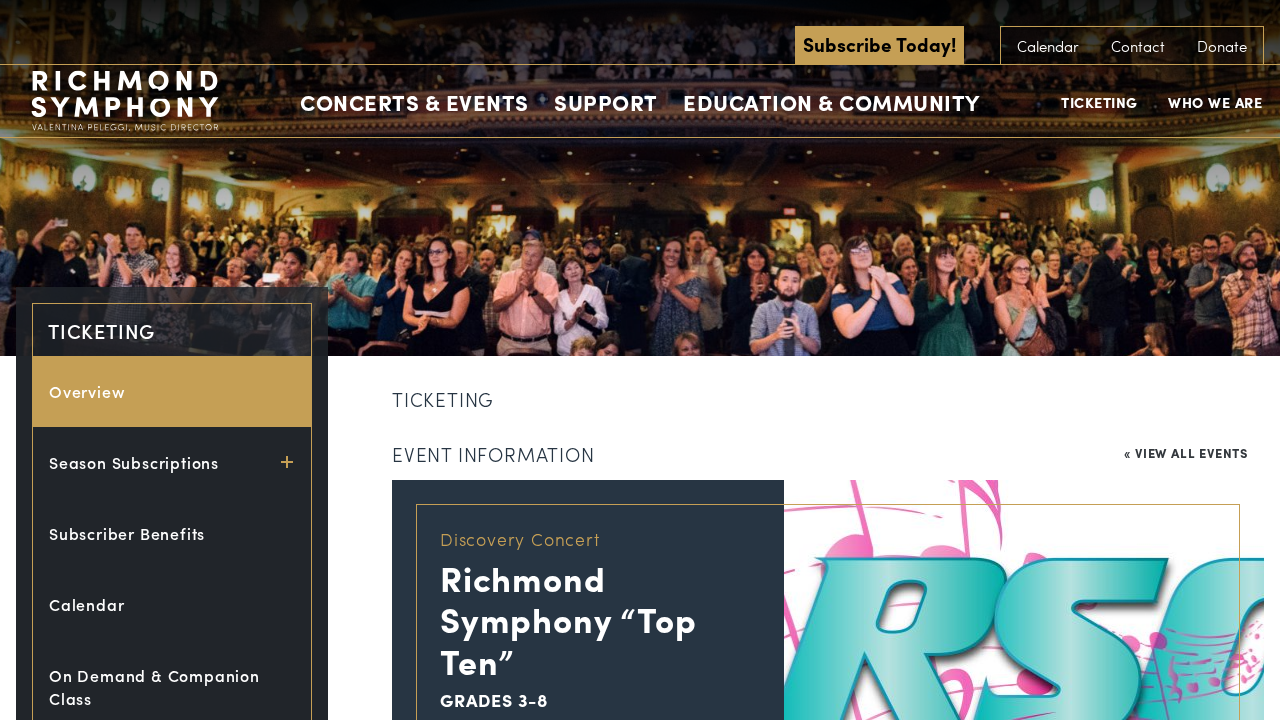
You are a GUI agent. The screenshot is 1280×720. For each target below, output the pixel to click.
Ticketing (1099, 102)
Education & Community (831, 102)
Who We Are (1215, 102)
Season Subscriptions (134, 462)
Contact (1138, 46)
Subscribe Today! (879, 44)
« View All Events (1186, 452)
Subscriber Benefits (127, 533)
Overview (87, 391)
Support (606, 102)
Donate (1222, 46)
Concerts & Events (414, 102)
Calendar (1048, 46)
